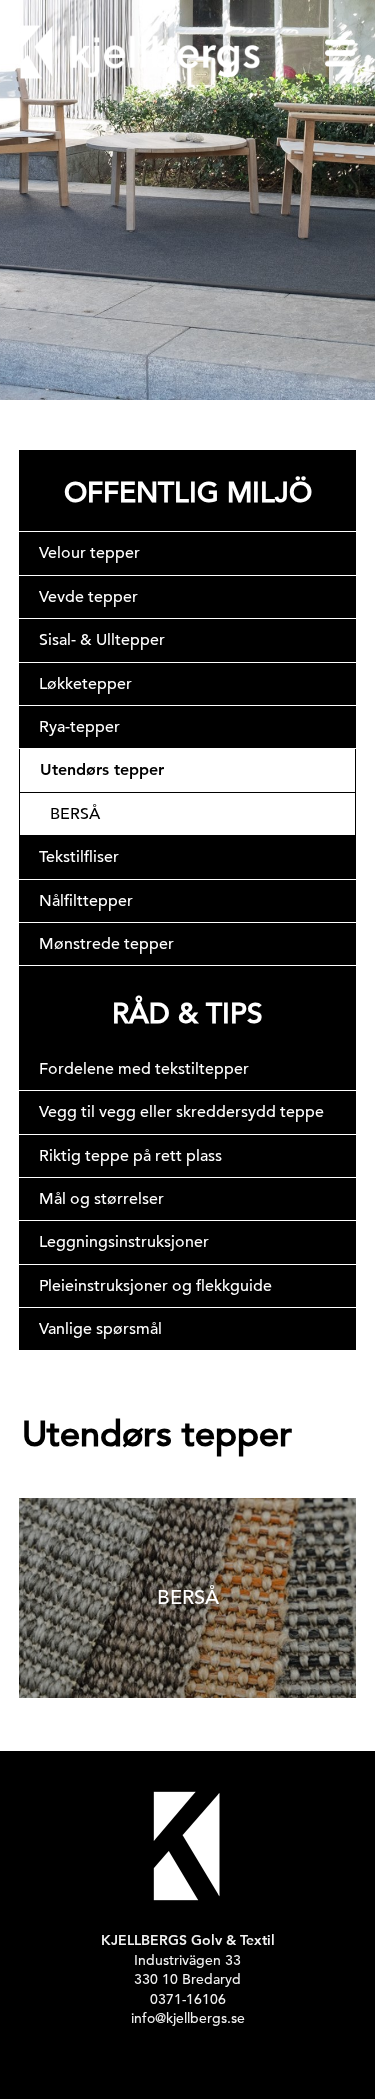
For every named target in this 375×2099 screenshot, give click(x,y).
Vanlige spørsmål (100, 1329)
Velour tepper (89, 553)
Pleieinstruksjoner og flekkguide (155, 1286)
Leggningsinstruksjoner (124, 1242)
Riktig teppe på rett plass (130, 1156)
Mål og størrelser (101, 1199)
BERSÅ (75, 814)
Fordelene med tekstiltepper (144, 1069)
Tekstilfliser (79, 857)
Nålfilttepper (86, 901)
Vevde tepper (88, 597)
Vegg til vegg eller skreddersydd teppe (181, 1112)
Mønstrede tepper (106, 944)
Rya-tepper (79, 727)
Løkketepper (85, 684)
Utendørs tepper (102, 769)
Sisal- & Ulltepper (102, 640)
